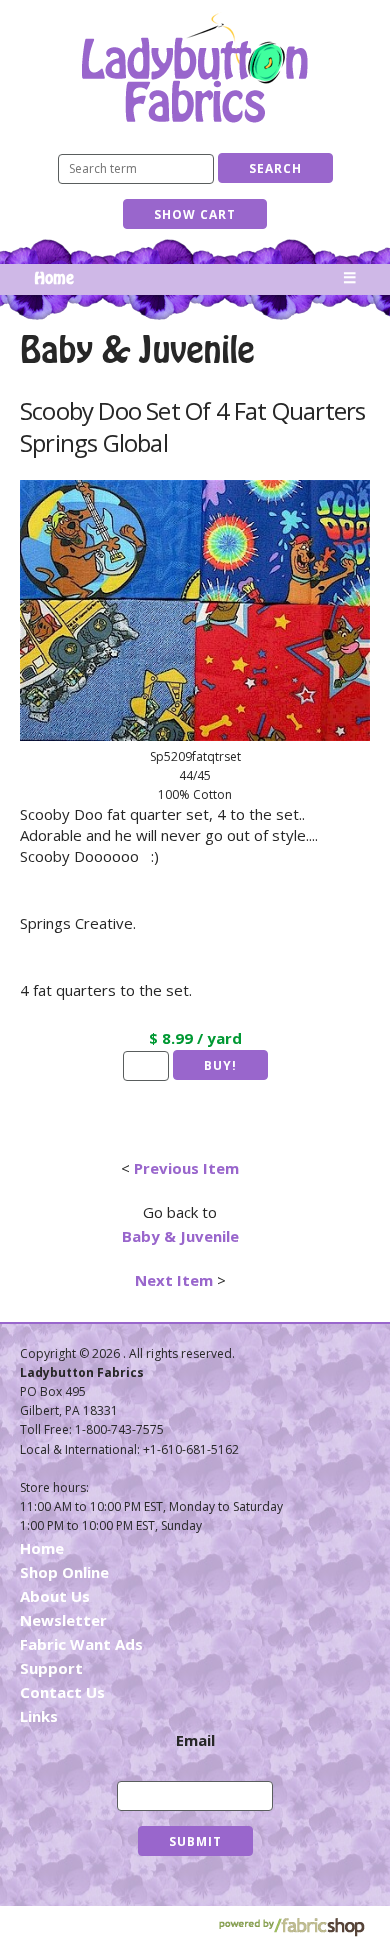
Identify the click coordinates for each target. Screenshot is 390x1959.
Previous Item (186, 1168)
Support (51, 1668)
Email (195, 1740)
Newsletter (63, 1620)
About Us (55, 1596)
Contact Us (62, 1692)
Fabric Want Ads (81, 1644)
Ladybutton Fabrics (195, 67)
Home (54, 279)
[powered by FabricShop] (291, 1927)
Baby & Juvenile (180, 1236)
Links (39, 1716)
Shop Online (64, 1572)
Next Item (174, 1280)
